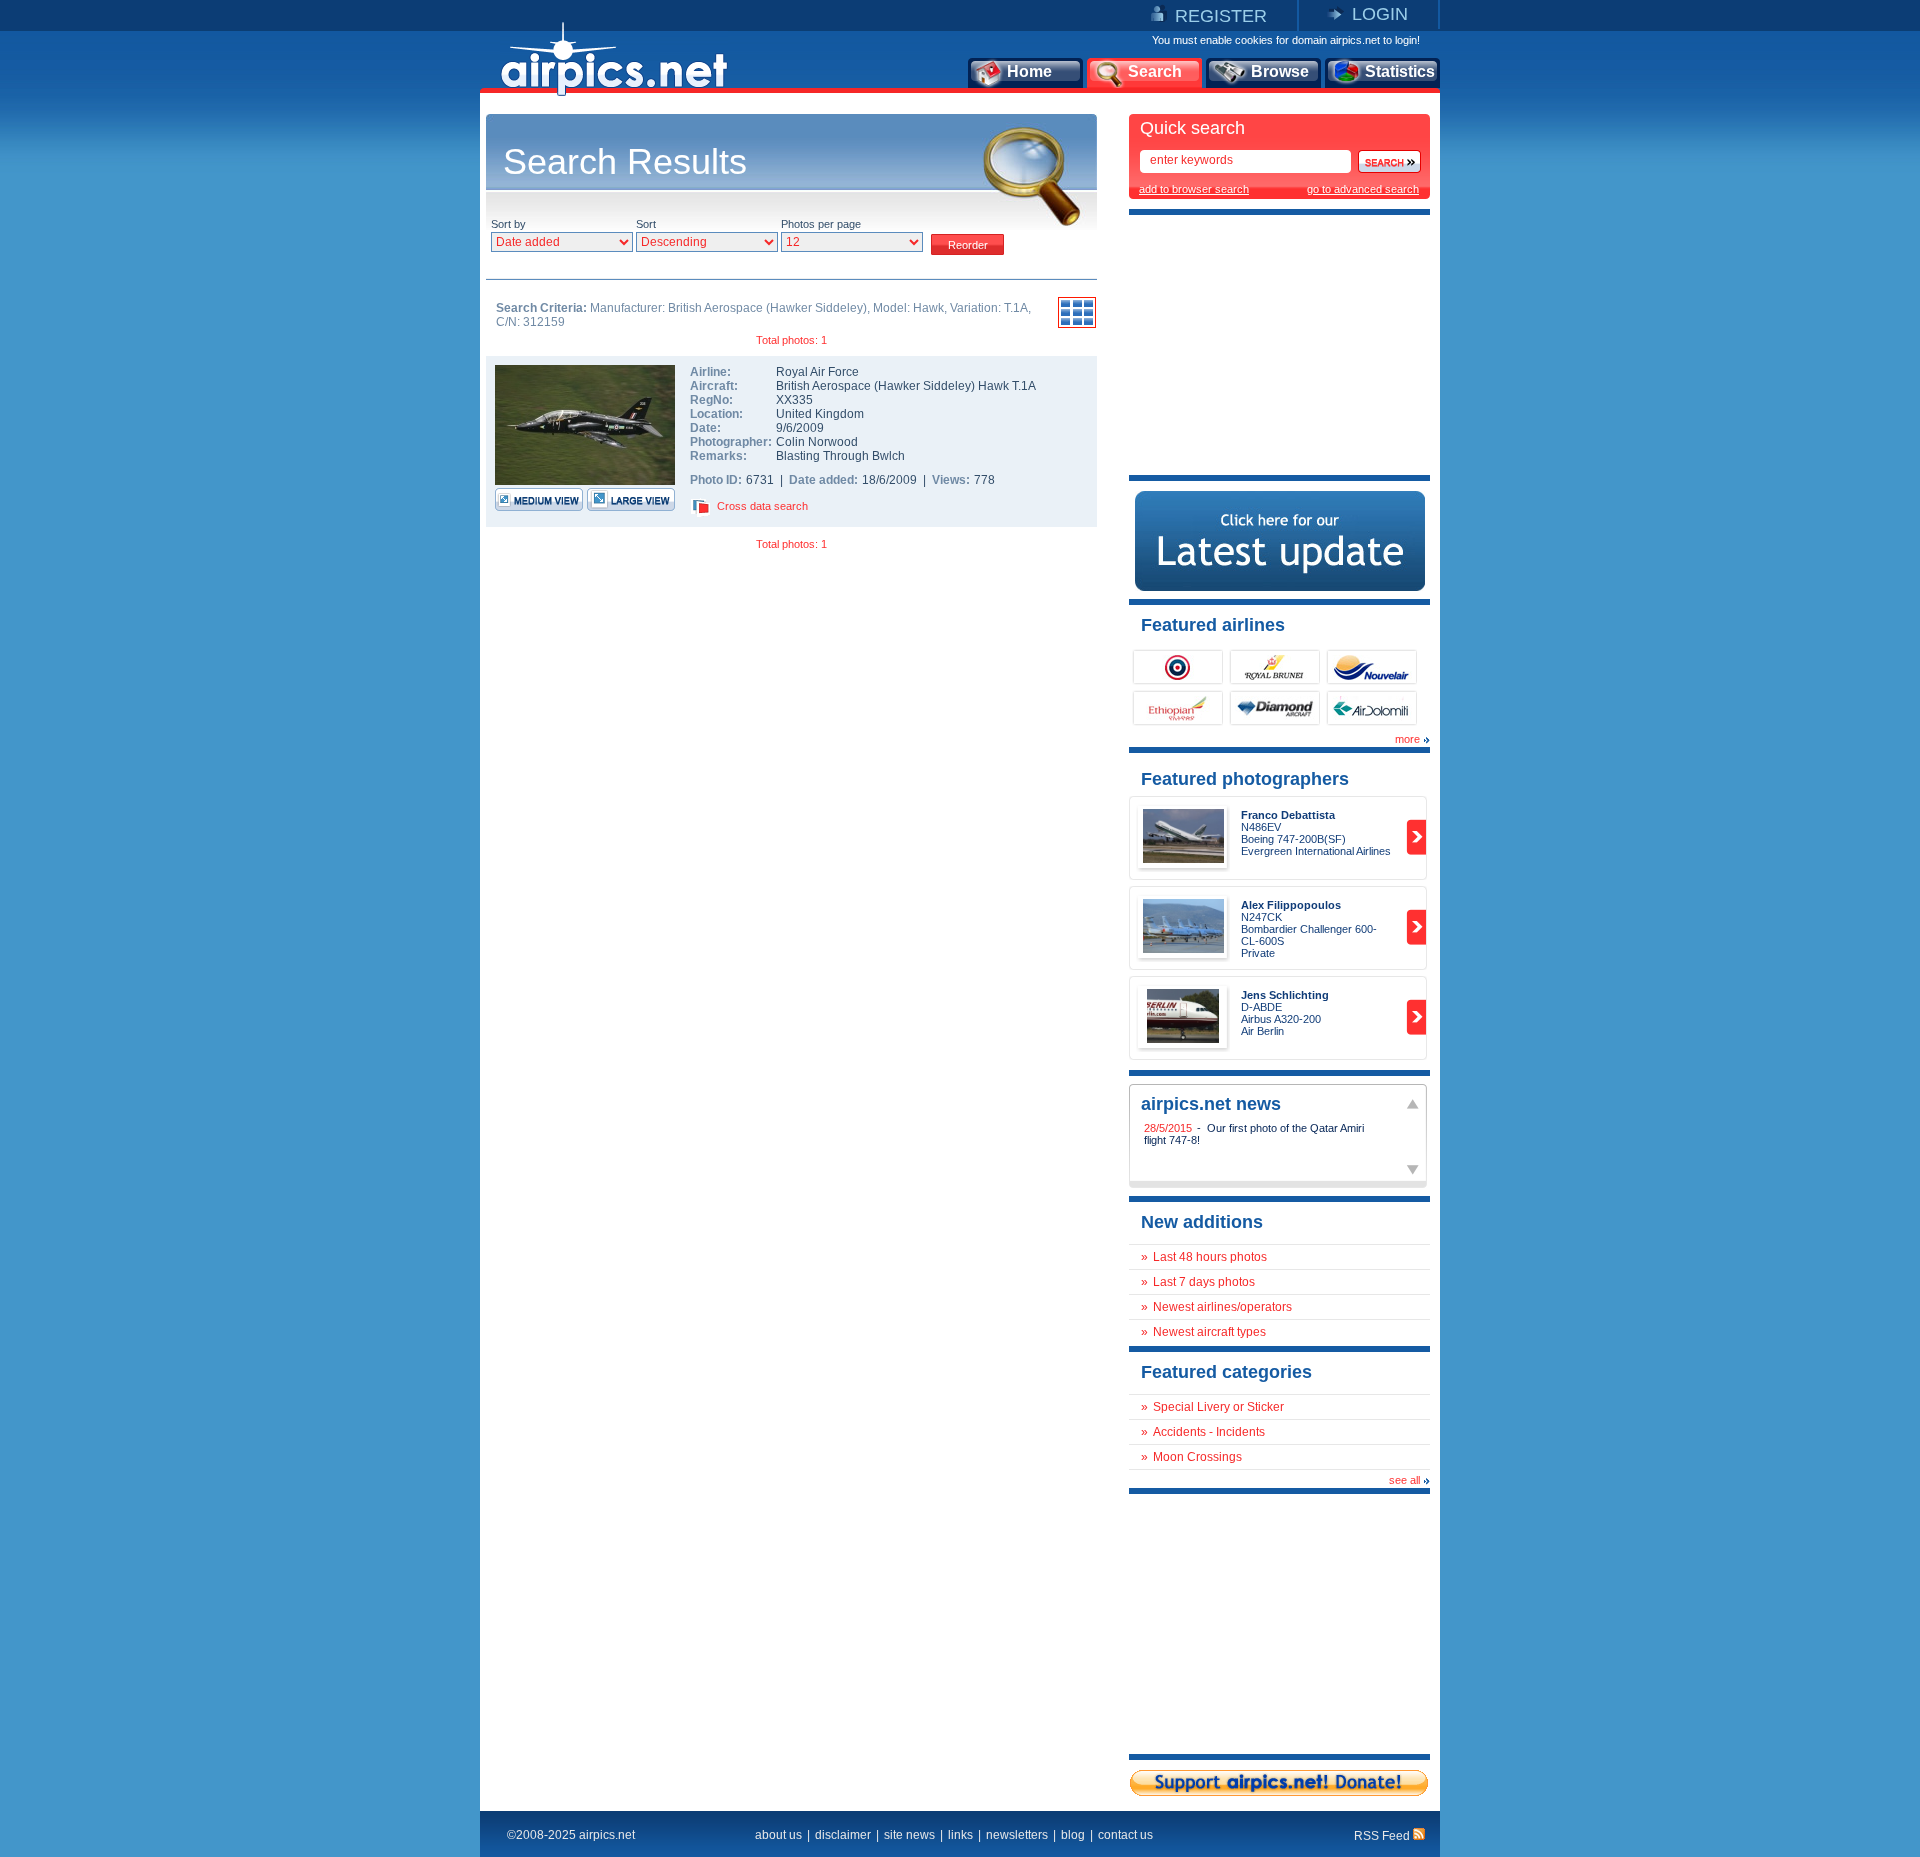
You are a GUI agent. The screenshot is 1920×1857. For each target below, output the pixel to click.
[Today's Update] (1280, 587)
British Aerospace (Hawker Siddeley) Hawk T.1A (906, 386)
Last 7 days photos (1204, 1282)
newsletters (1017, 1835)
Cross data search (762, 506)
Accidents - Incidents (1209, 1432)
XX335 (794, 400)
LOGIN (1380, 14)
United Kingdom (820, 414)
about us (778, 1835)
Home (1029, 71)
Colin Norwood (817, 442)
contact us (1125, 1835)
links (960, 1835)
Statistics (1400, 71)
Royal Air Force (817, 372)
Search (1155, 71)
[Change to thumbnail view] (1077, 325)
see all (1404, 1480)
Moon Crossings (1197, 1457)
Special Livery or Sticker (1218, 1407)
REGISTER (1221, 16)
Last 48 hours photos (1210, 1257)
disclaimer (843, 1835)
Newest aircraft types (1209, 1332)
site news (909, 1835)
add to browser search (1194, 189)
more (1407, 739)
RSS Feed (1383, 1836)
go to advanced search (1363, 189)
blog (1073, 1835)
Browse (1280, 71)
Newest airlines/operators (1222, 1307)
